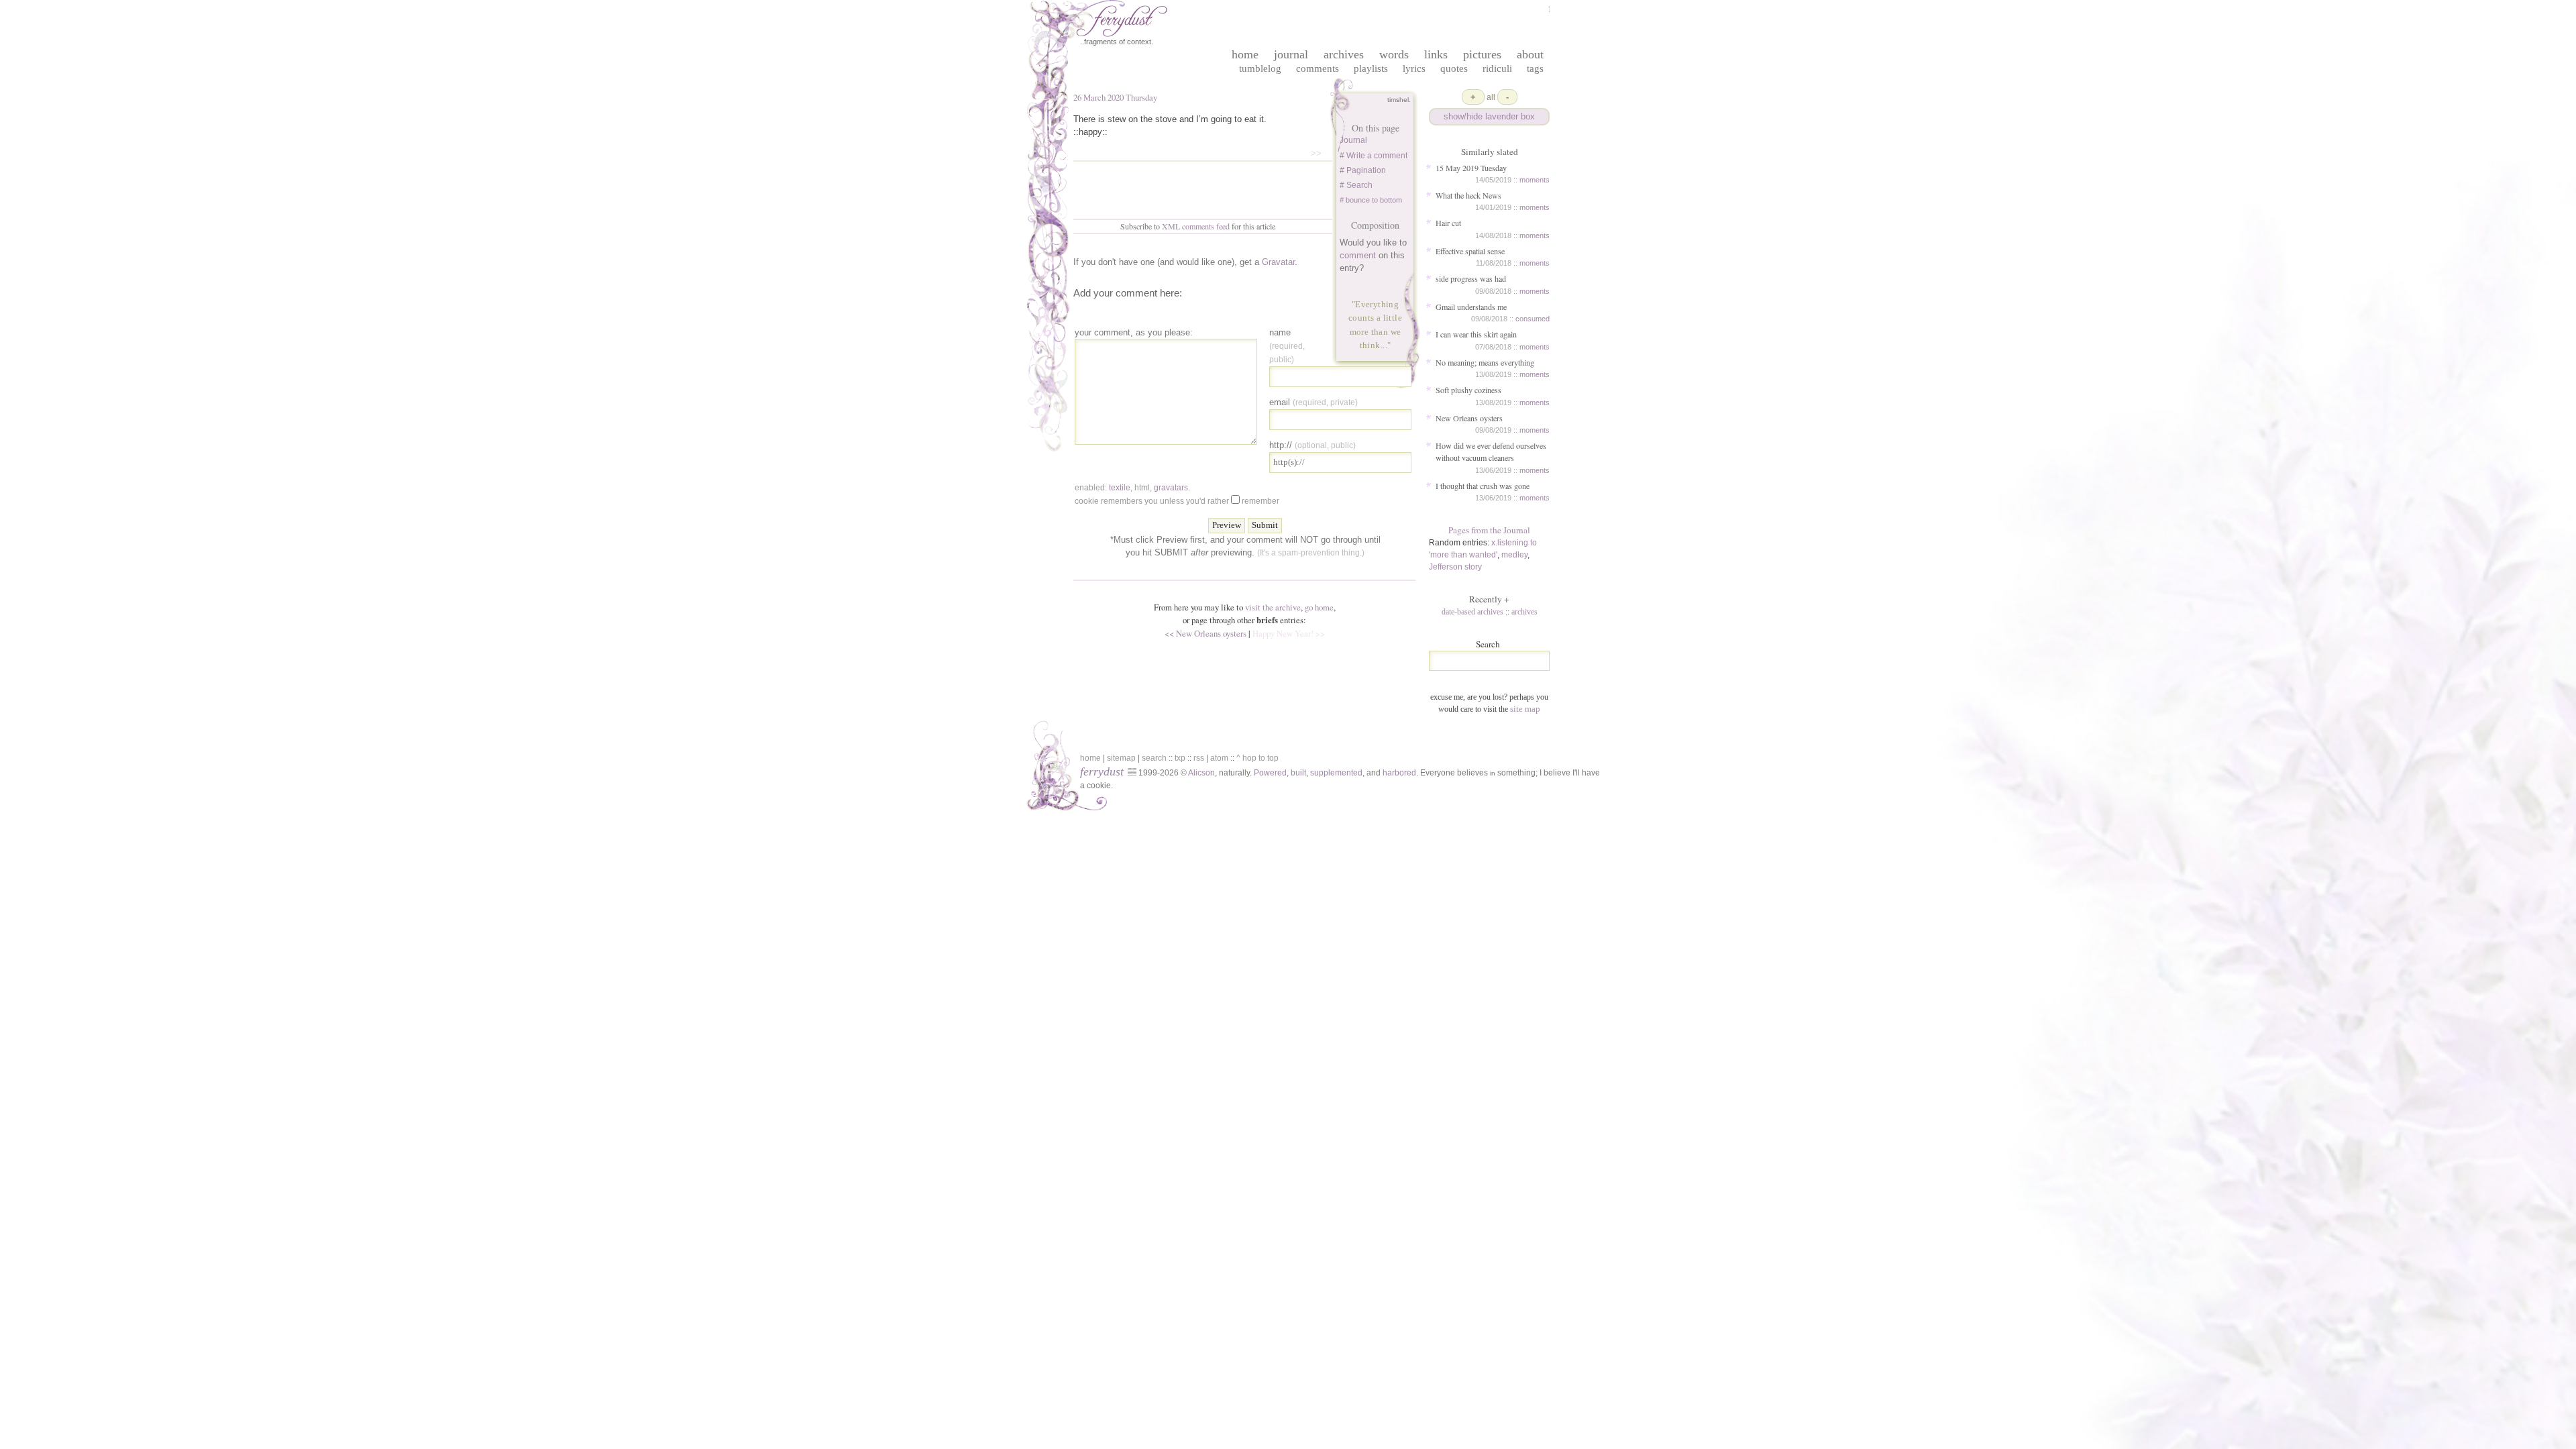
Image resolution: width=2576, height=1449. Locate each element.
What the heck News (1468, 195)
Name (1287, 345)
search (1154, 758)
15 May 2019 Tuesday (1471, 168)
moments (1535, 180)
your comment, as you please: (1134, 332)
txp (1180, 758)
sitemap (1121, 758)
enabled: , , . (1132, 488)
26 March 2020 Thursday (1115, 97)
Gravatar (1278, 262)
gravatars (1171, 488)
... (1384, 345)
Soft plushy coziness (1468, 390)
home (1245, 54)
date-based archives (1472, 612)
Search (1488, 644)
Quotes (1454, 68)
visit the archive (1273, 607)
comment (1358, 255)
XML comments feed (1196, 226)
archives (1344, 54)
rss (1199, 758)
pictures (1482, 54)
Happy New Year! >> (1289, 633)
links (1436, 54)
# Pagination (1363, 170)
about (1530, 54)
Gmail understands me (1471, 307)
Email (1313, 402)
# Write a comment (1374, 156)
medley (1514, 555)
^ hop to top (1257, 758)
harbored (1399, 773)
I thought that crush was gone (1483, 486)
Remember (1260, 501)
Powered (1270, 773)
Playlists (1371, 68)
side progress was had (1471, 278)
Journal (1353, 140)
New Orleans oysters (1469, 418)
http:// (1312, 445)
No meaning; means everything (1485, 362)
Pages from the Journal (1489, 530)
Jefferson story (1455, 567)
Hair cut (1448, 223)
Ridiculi (1497, 68)
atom (1219, 758)
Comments (1318, 68)
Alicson (1201, 773)
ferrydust (1102, 771)
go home (1319, 607)
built (1298, 773)
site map (1525, 709)
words (1394, 54)
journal (1291, 54)
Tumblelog (1260, 68)
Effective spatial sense (1470, 251)
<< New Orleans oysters (1205, 633)
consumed (1533, 319)
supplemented (1336, 773)
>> (1316, 153)
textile (1120, 488)
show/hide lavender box (1489, 116)
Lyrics (1414, 68)
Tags (1535, 68)
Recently (1489, 599)
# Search (1356, 185)
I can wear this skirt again (1476, 334)
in (1493, 773)
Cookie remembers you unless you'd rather (1177, 501)
